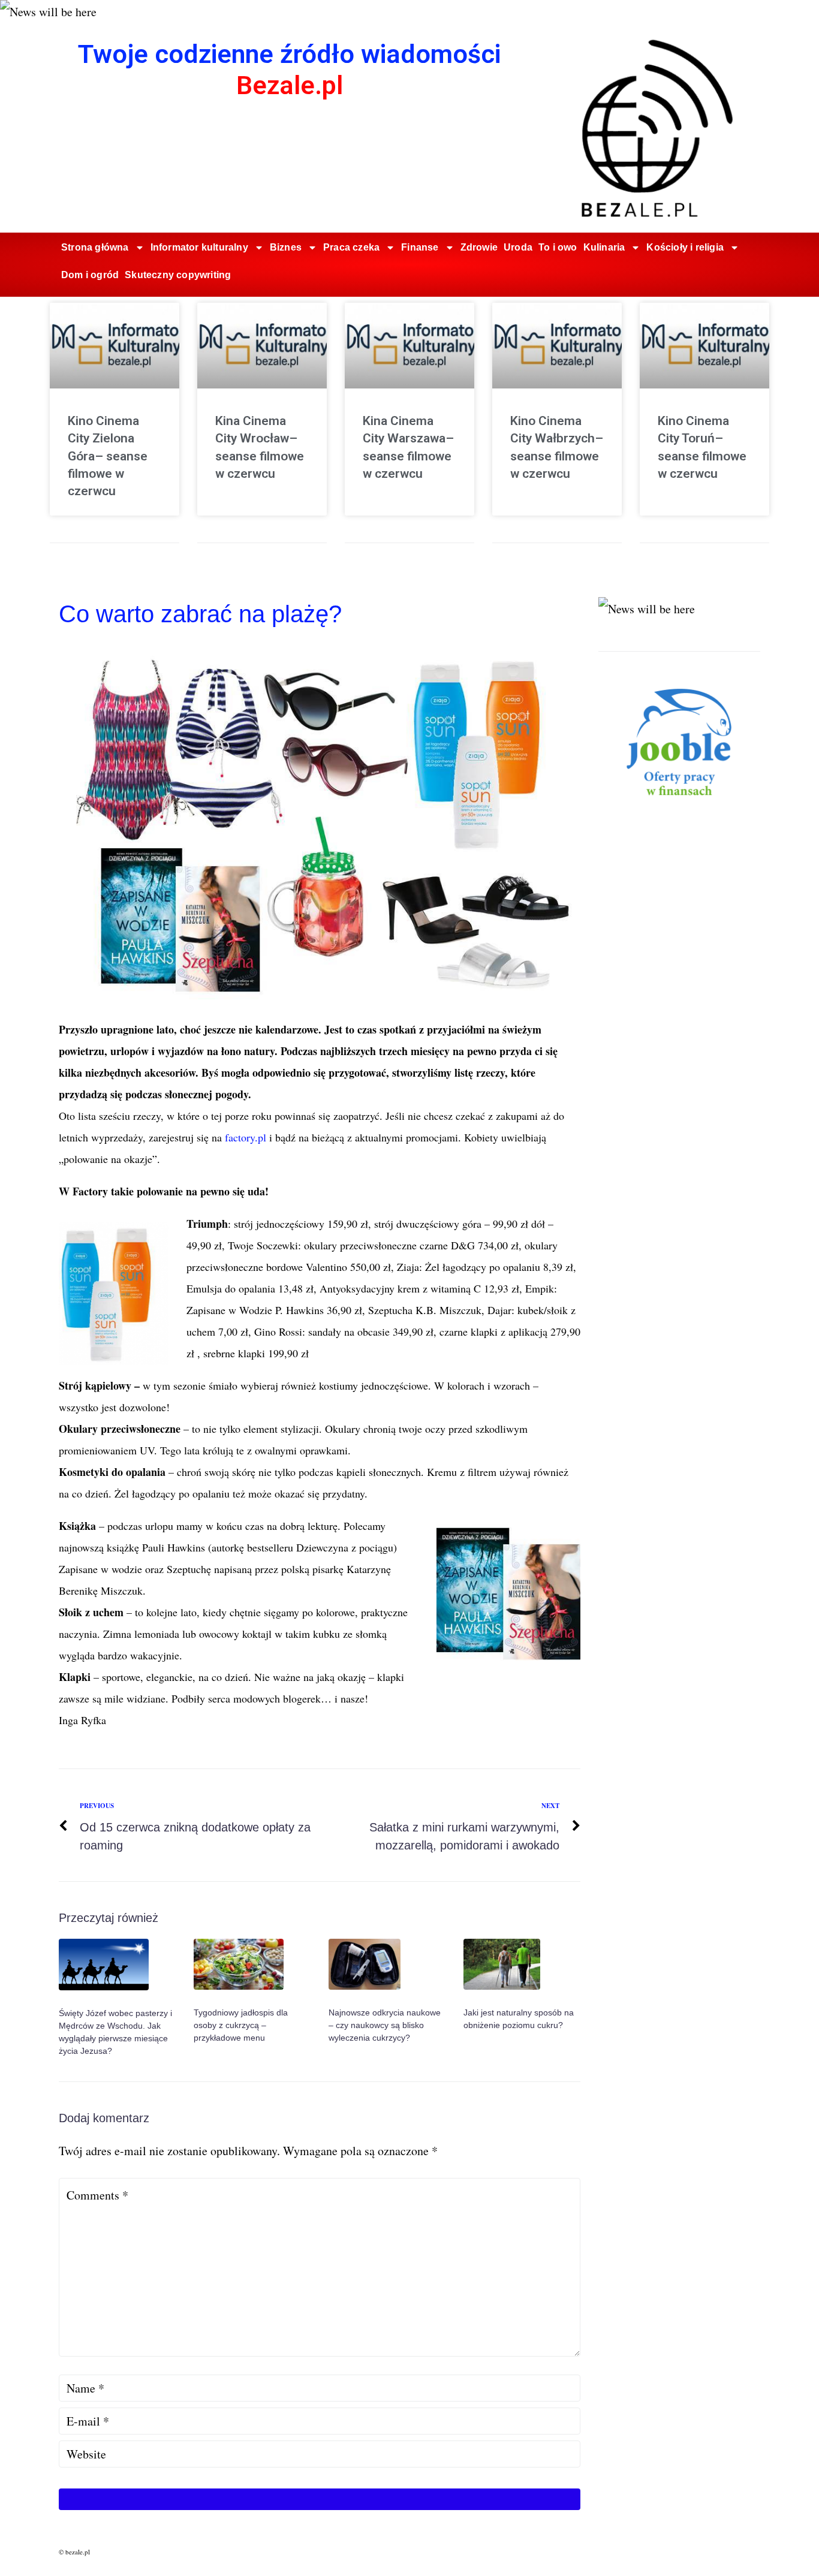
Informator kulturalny (199, 247)
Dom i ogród (90, 275)
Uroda (518, 247)
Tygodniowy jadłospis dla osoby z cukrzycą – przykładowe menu (241, 2025)
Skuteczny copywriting (178, 275)
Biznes (286, 247)
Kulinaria (604, 247)
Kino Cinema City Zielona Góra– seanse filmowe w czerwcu (108, 456)
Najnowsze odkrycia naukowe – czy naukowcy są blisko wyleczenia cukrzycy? (385, 2025)
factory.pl (247, 1137)
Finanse (420, 247)
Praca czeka (351, 247)
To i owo (558, 247)
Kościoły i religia (685, 247)
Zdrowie (479, 247)
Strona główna (95, 247)
